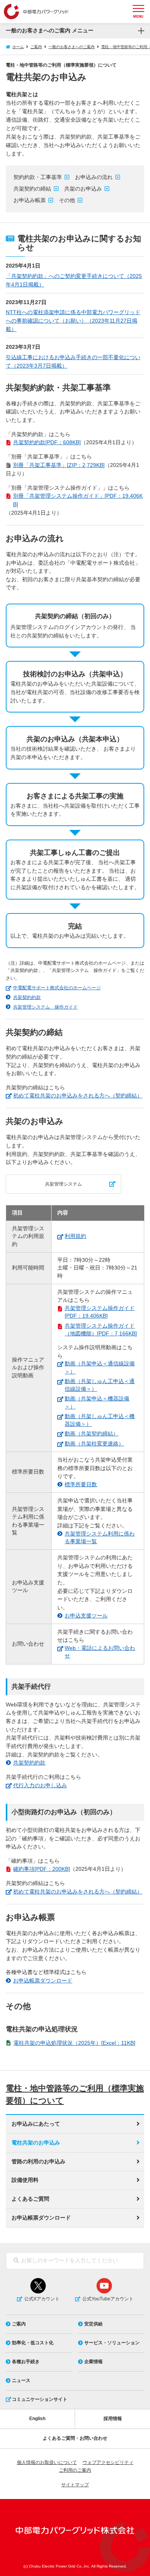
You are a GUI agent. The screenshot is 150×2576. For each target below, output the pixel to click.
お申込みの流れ (94, 177)
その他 (67, 200)
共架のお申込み (83, 189)
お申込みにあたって (36, 2124)
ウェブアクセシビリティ (108, 2462)
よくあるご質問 (30, 2199)
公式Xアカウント (42, 2299)
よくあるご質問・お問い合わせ (75, 2438)
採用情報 (113, 2419)
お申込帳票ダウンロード (41, 2218)
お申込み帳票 (30, 200)
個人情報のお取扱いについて (47, 2462)
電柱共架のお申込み (36, 2143)
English (37, 2419)
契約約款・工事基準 (38, 177)
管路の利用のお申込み (38, 2162)
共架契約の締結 (32, 189)
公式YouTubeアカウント (108, 2299)
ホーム (18, 47)
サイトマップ (75, 2485)
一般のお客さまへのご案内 (72, 47)
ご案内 (36, 47)
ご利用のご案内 (75, 2470)
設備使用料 (25, 2180)
